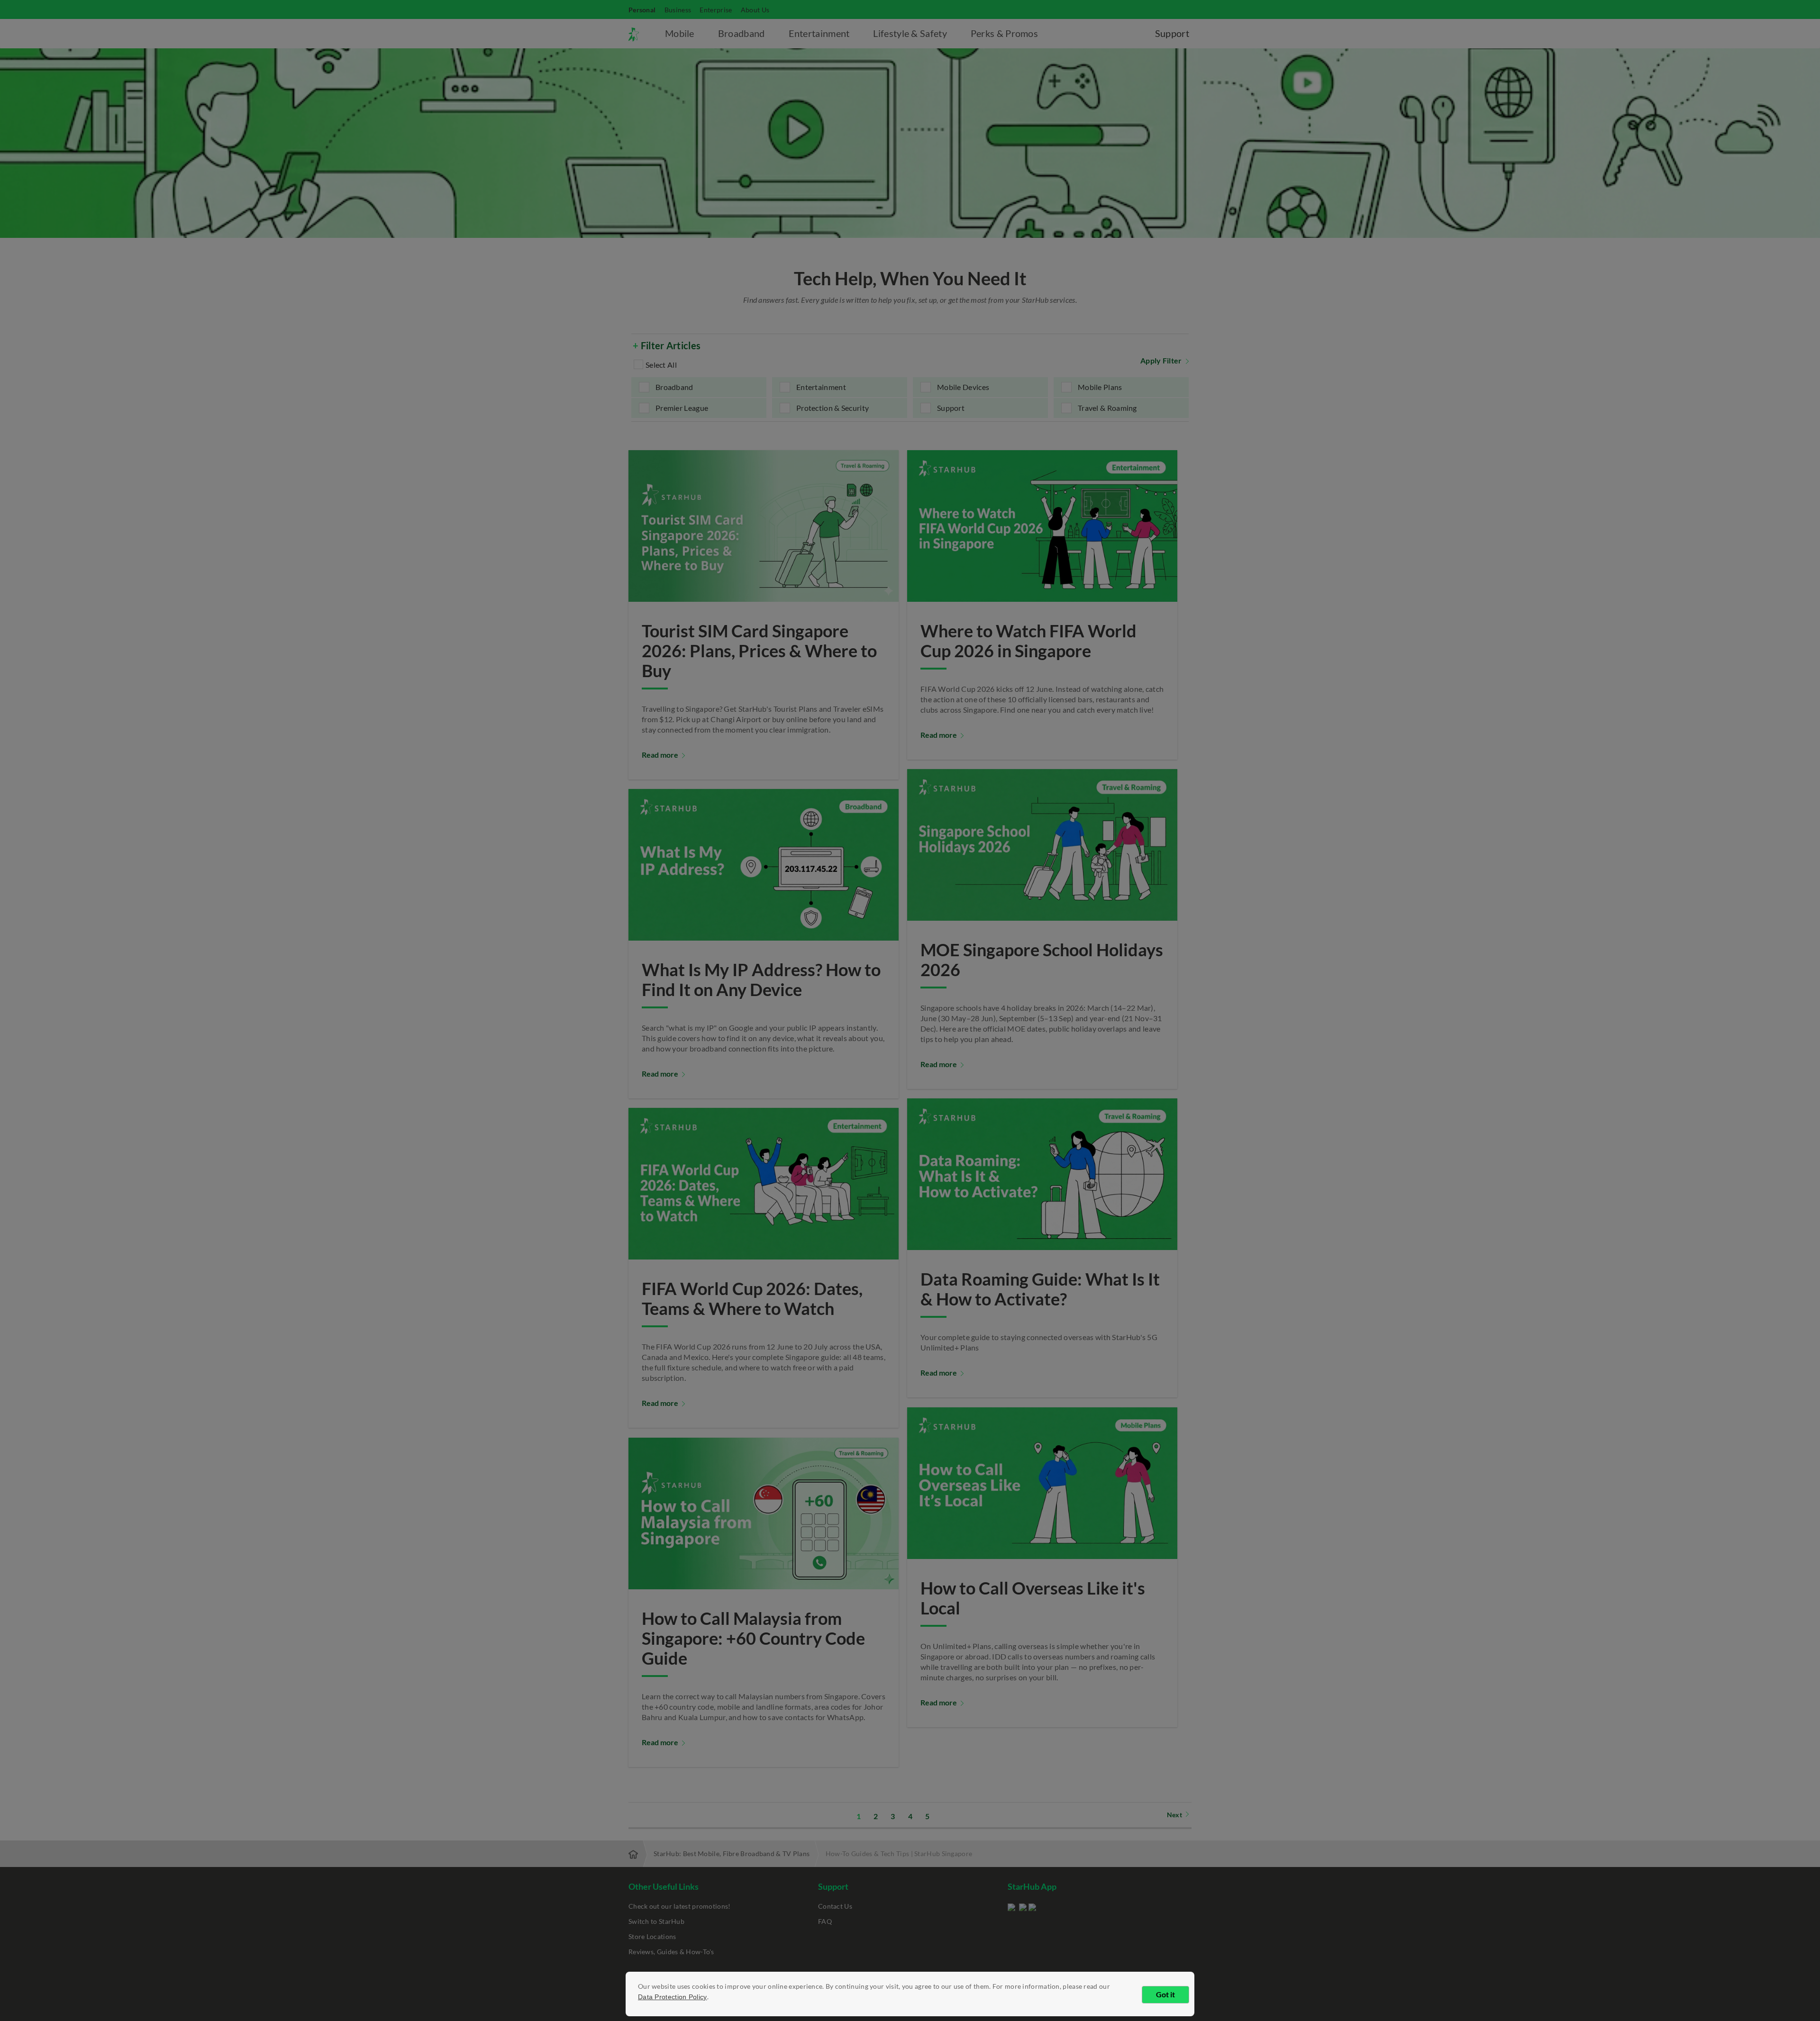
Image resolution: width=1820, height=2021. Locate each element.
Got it (1165, 1994)
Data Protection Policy (673, 1997)
